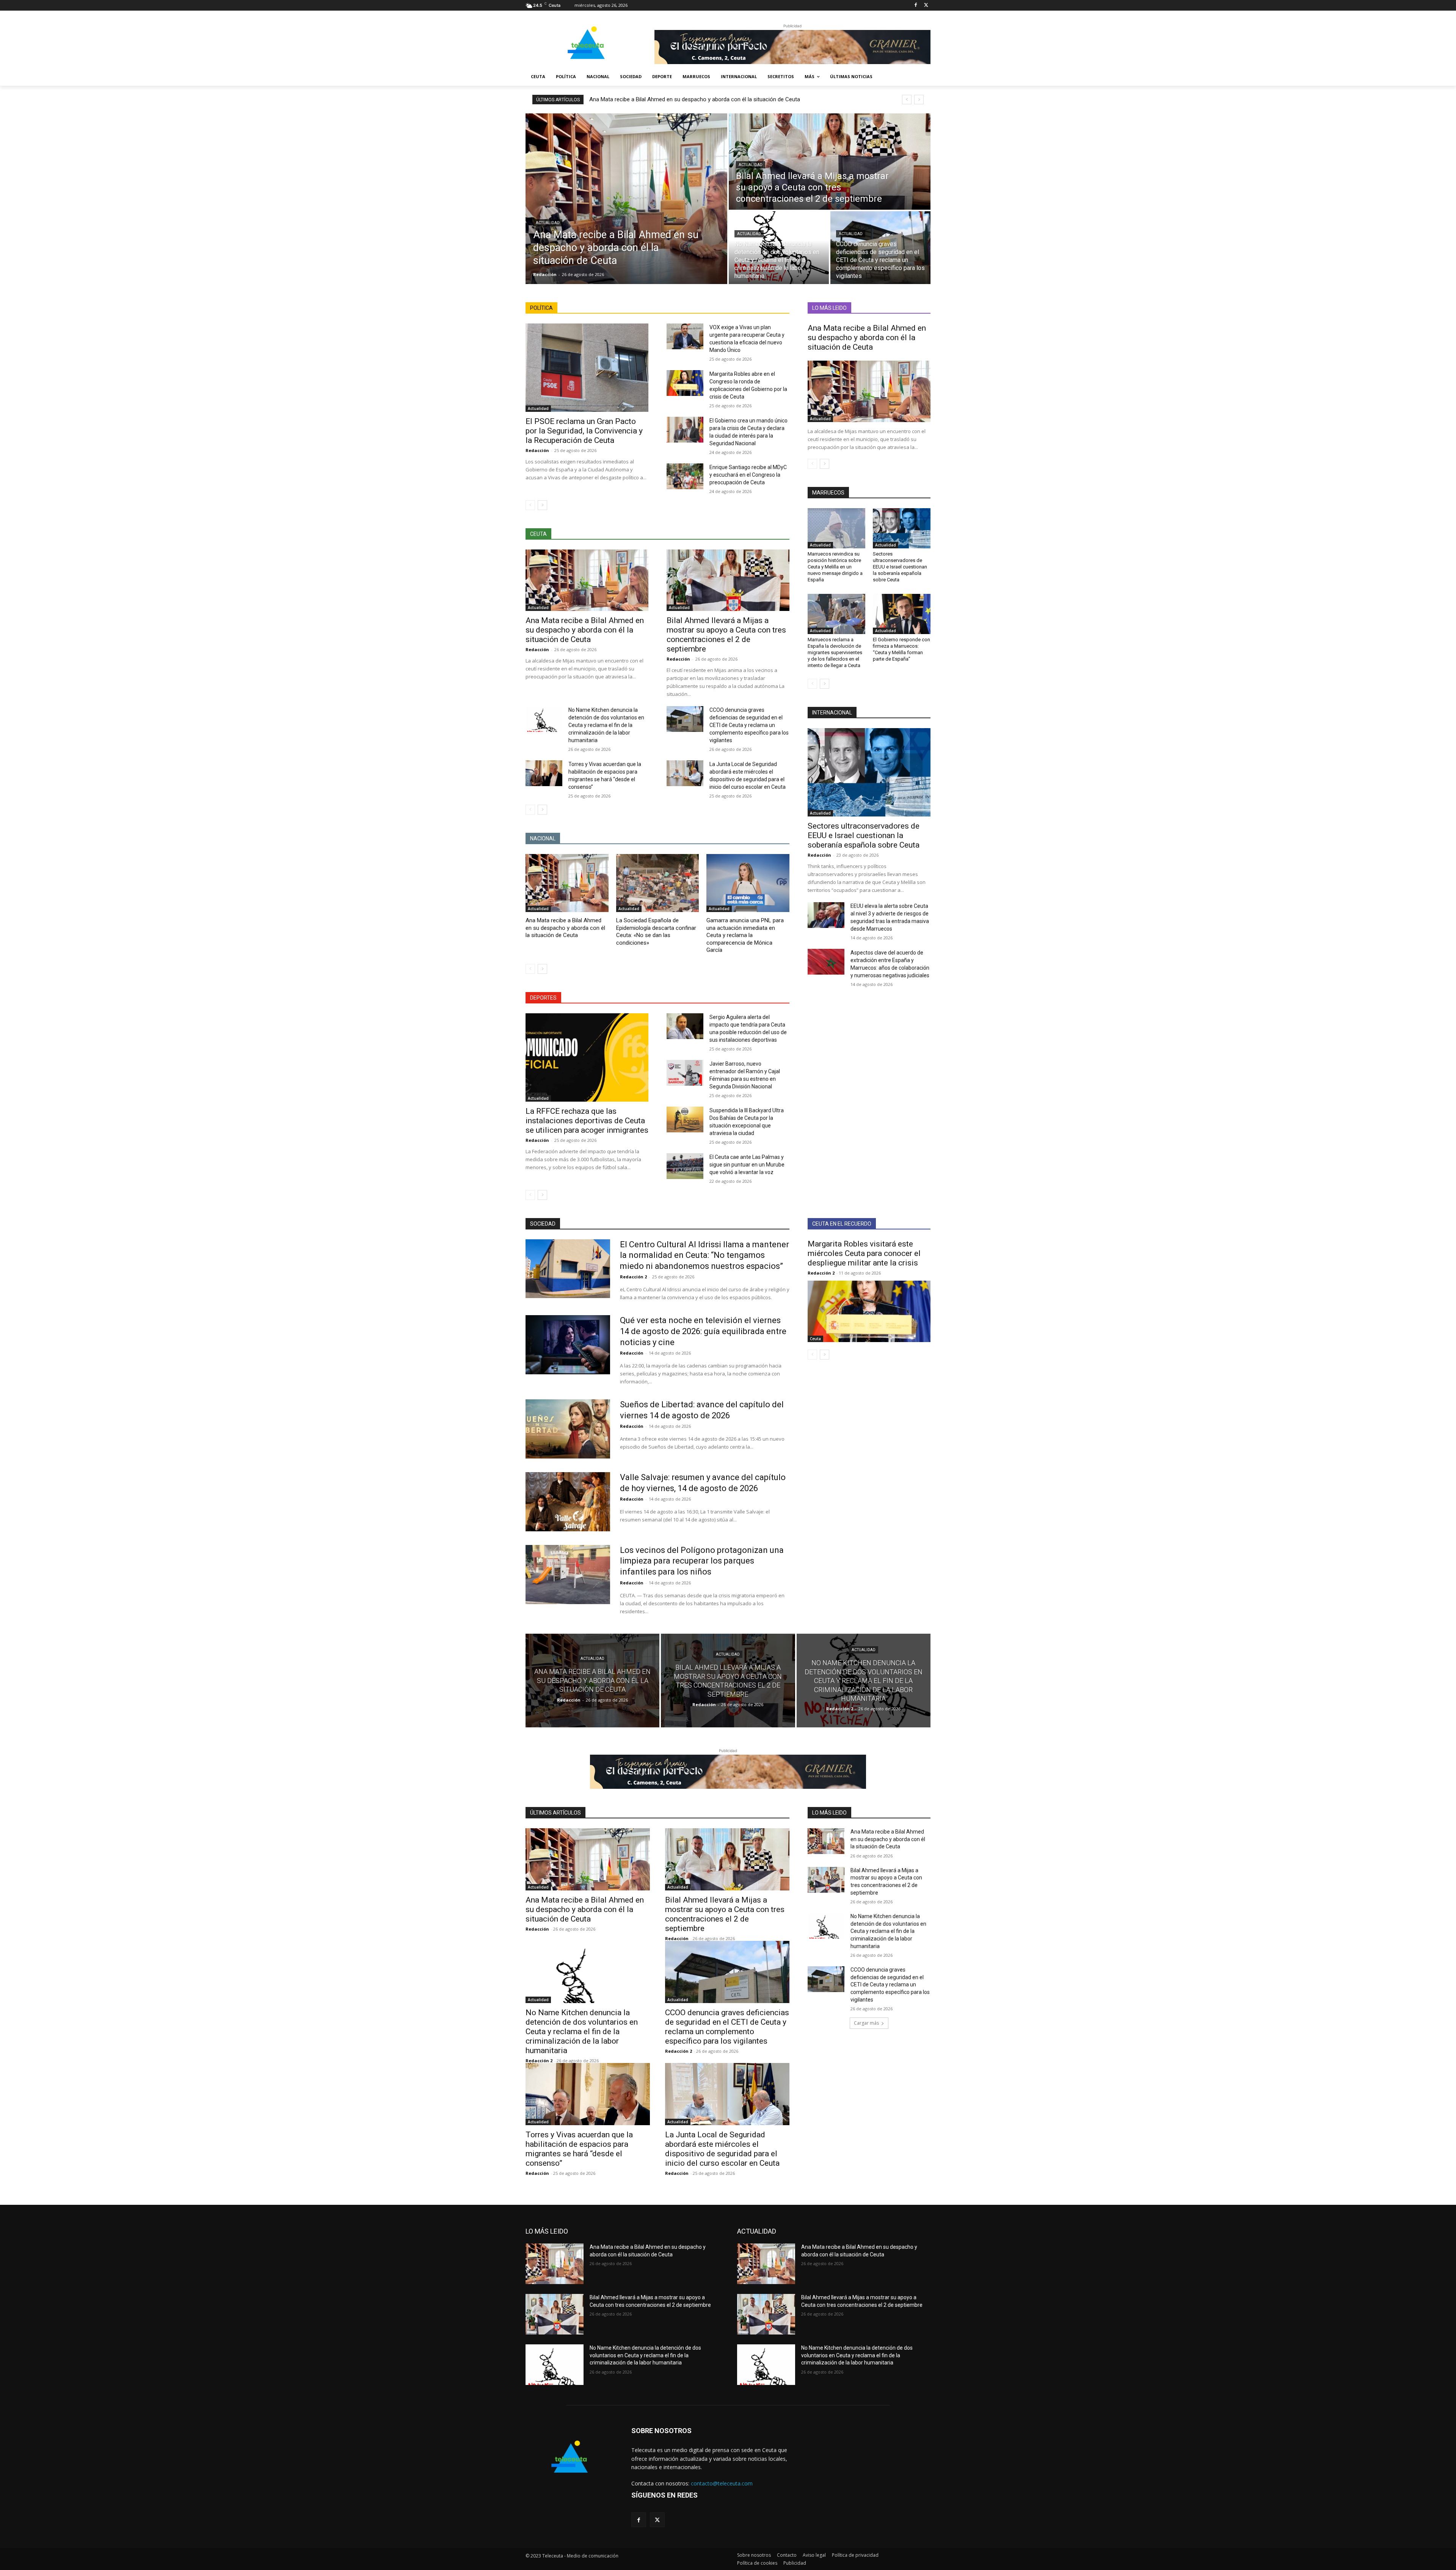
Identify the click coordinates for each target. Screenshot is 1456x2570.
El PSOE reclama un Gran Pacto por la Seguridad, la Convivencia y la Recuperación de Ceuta (584, 431)
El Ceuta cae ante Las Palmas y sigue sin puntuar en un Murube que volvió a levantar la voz (747, 1165)
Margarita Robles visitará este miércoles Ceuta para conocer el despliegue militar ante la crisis (864, 1253)
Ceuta (815, 1339)
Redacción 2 (633, 1277)
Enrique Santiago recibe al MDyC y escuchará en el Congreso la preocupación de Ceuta (748, 475)
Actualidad (548, 223)
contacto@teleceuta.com (722, 2483)
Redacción (537, 450)
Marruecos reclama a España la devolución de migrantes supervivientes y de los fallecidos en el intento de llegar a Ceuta (835, 652)
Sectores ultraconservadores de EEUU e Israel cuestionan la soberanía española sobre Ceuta (900, 567)
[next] (919, 100)
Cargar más (866, 2023)
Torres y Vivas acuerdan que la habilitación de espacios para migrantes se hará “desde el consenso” (579, 2149)
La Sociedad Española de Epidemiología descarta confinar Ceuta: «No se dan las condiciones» (656, 932)
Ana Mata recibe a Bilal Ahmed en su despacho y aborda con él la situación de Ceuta (695, 99)
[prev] (907, 100)
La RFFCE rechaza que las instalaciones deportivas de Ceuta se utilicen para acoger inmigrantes (587, 1121)
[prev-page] (530, 505)
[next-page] (542, 505)
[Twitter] (926, 5)
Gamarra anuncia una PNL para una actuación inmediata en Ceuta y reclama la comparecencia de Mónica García (745, 935)
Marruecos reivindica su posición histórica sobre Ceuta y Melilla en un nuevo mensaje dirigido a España (835, 567)
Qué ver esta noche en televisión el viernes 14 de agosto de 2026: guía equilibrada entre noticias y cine (703, 1331)
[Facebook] (915, 5)
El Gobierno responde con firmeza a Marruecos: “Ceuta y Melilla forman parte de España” (901, 649)
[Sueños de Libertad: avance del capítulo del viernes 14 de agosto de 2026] (568, 1429)
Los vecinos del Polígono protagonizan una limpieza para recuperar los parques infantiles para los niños (702, 1561)
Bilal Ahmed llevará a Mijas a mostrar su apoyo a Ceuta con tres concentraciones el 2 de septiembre (726, 635)
